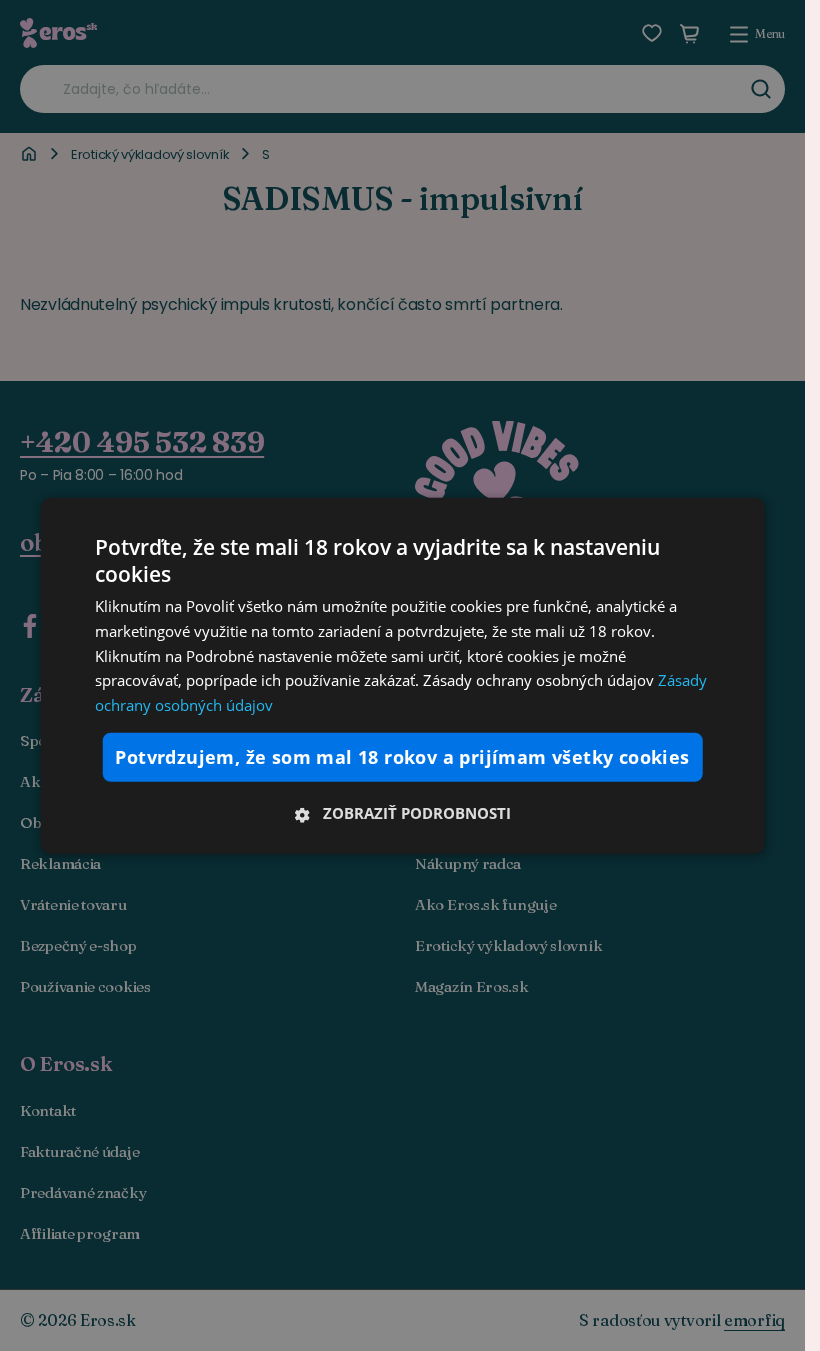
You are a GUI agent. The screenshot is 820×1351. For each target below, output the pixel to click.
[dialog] (402, 675)
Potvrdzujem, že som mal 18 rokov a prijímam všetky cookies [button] (402, 757)
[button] (402, 813)
